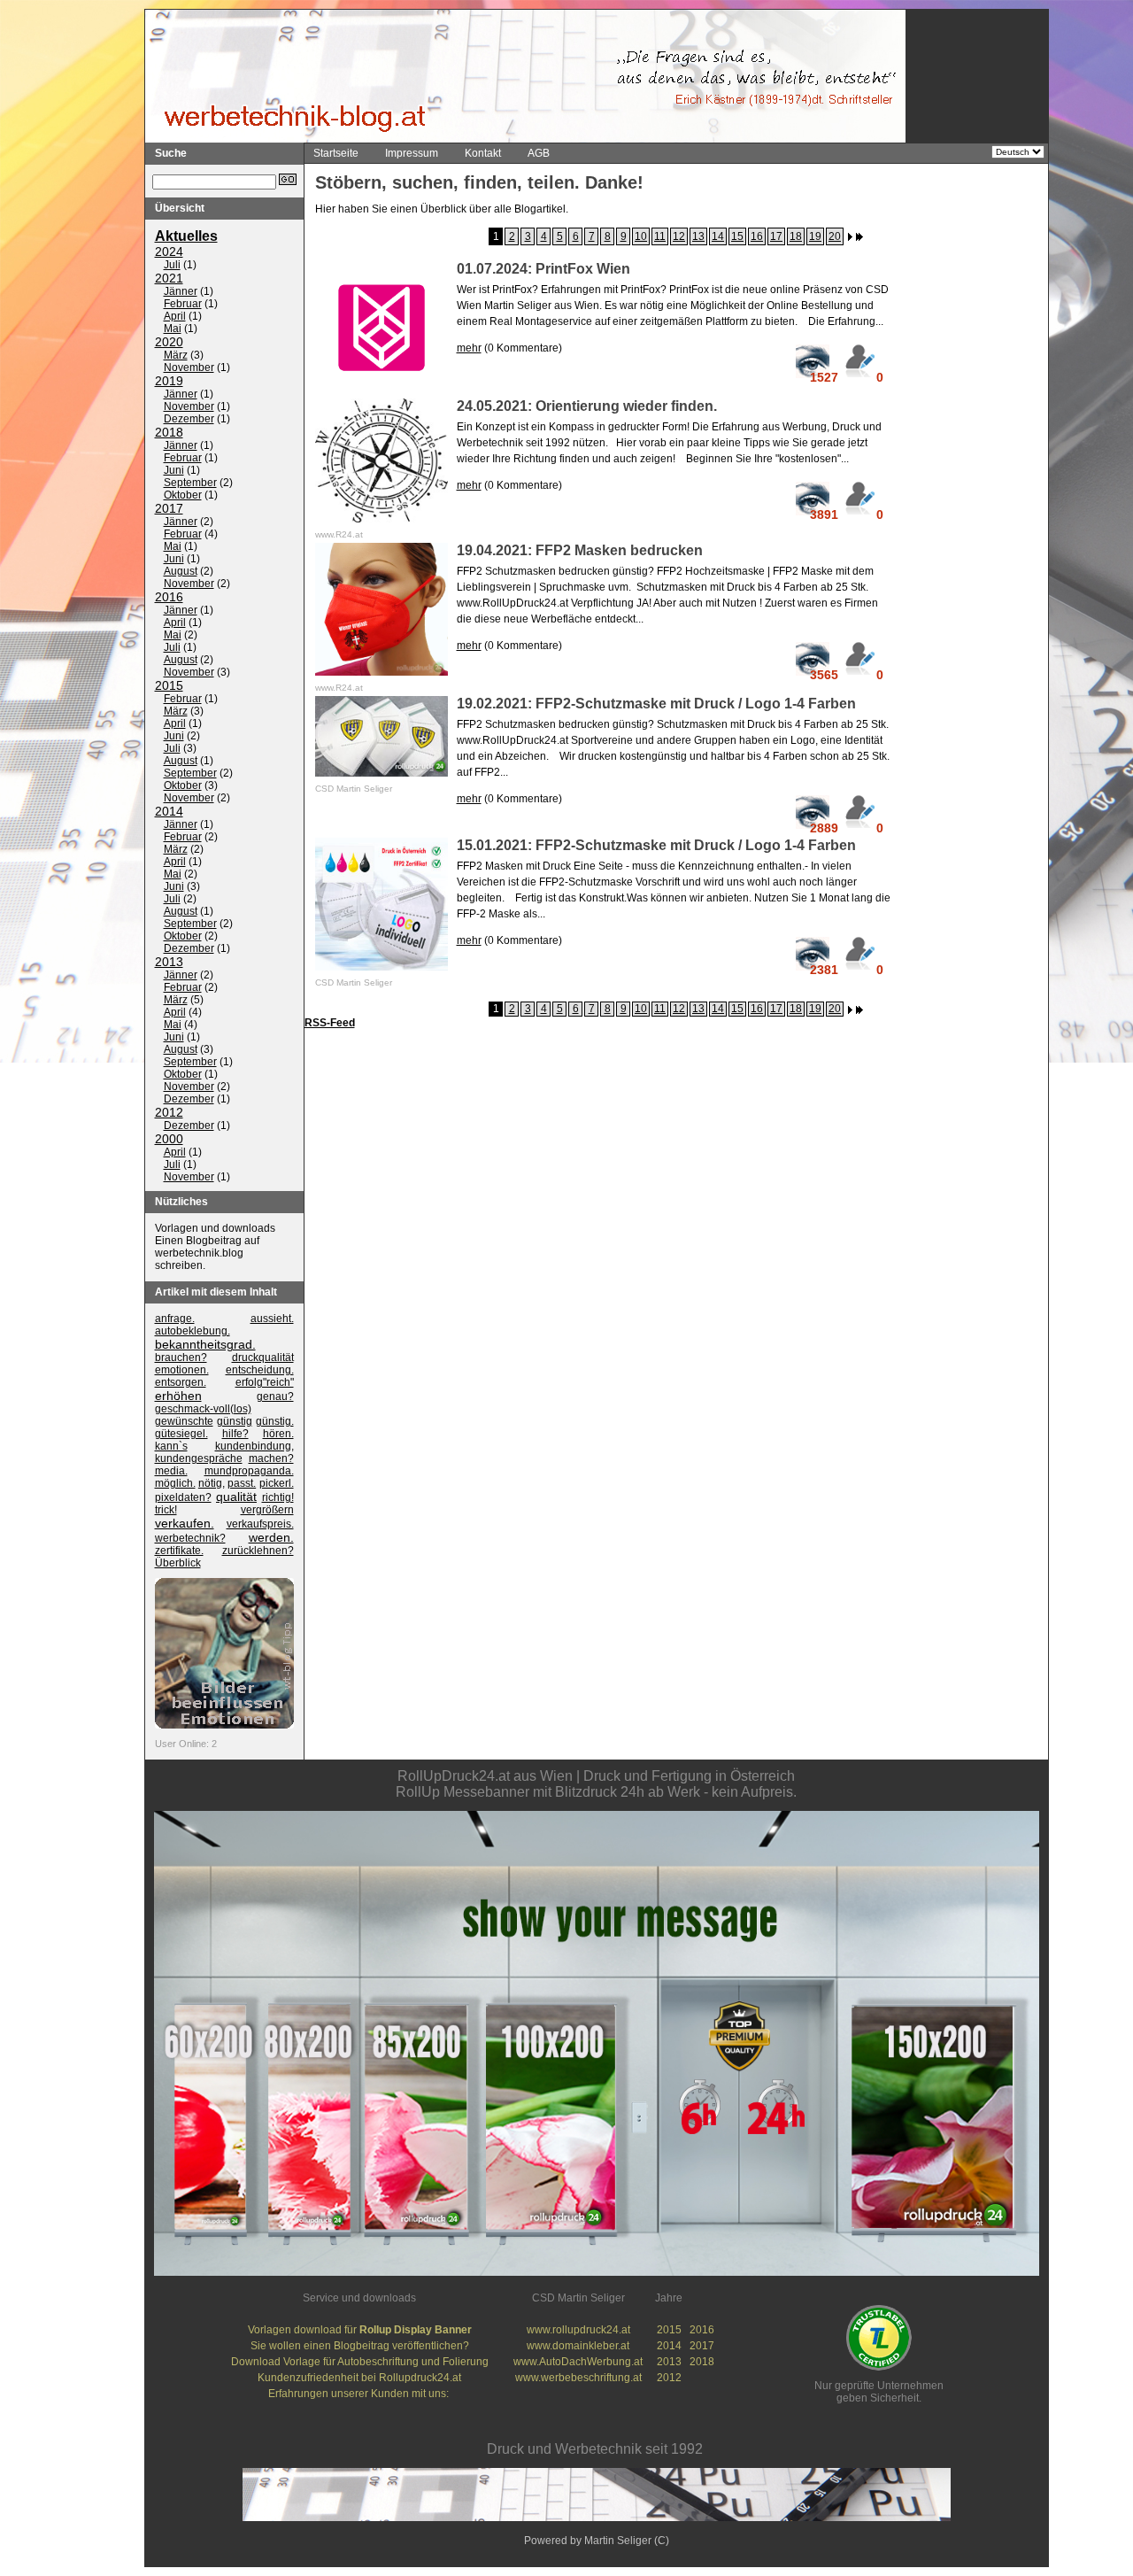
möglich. (175, 1483)
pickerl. (277, 1483)
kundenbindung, (254, 1446)
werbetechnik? (190, 1538)
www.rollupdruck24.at (578, 2330)
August (181, 571)
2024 (169, 251)
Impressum (412, 153)
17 (776, 236)
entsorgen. (181, 1382)
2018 (169, 432)
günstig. (275, 1421)
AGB (539, 153)
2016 (169, 597)
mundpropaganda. (249, 1471)
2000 (169, 1139)
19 (815, 236)
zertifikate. (179, 1551)
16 (757, 236)
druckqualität (263, 1358)
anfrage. (175, 1319)
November (189, 367)
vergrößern (267, 1510)
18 (796, 236)
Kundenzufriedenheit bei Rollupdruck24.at (359, 2378)
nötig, (212, 1483)
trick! (166, 1510)
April (175, 316)
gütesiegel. (181, 1434)
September (190, 483)
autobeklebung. (193, 1331)
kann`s (171, 1446)
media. (171, 1471)
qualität (236, 1497)
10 (641, 236)
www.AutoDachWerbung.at (578, 2362)
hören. (278, 1434)
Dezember (189, 419)
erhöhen (178, 1396)
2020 (169, 342)
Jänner (181, 291)
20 (835, 236)
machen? (271, 1458)
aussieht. (272, 1319)
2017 (169, 508)
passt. (242, 1483)
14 (718, 236)
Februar (183, 304)
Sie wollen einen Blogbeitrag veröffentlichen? (360, 2346)
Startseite (336, 153)
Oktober (183, 495)
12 (679, 236)
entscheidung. (260, 1370)
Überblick (178, 1563)
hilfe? (235, 1434)
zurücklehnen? (258, 1551)
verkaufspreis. (260, 1524)
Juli (172, 265)
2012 (169, 1112)
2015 (169, 685)
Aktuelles (186, 236)
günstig (235, 1421)
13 (698, 236)
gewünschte (184, 1421)
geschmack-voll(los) (203, 1409)
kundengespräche (199, 1458)
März (176, 355)
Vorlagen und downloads (215, 1228)
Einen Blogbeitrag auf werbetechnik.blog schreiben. (207, 1253)
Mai (173, 329)
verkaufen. (185, 1523)
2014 (169, 811)
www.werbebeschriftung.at (578, 2378)
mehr (469, 348)
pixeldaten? (183, 1497)
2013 (169, 962)
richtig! (278, 1497)
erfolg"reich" (265, 1382)
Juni (174, 470)
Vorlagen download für (360, 2330)
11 (660, 236)
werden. (271, 1537)
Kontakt (483, 153)
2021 (169, 278)
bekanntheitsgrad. (205, 1344)
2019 (169, 381)
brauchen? (181, 1358)
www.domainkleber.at (578, 2346)
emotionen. (182, 1370)
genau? (275, 1396)
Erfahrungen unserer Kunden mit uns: (360, 2394)
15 (737, 236)
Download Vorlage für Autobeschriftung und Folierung (360, 2362)
